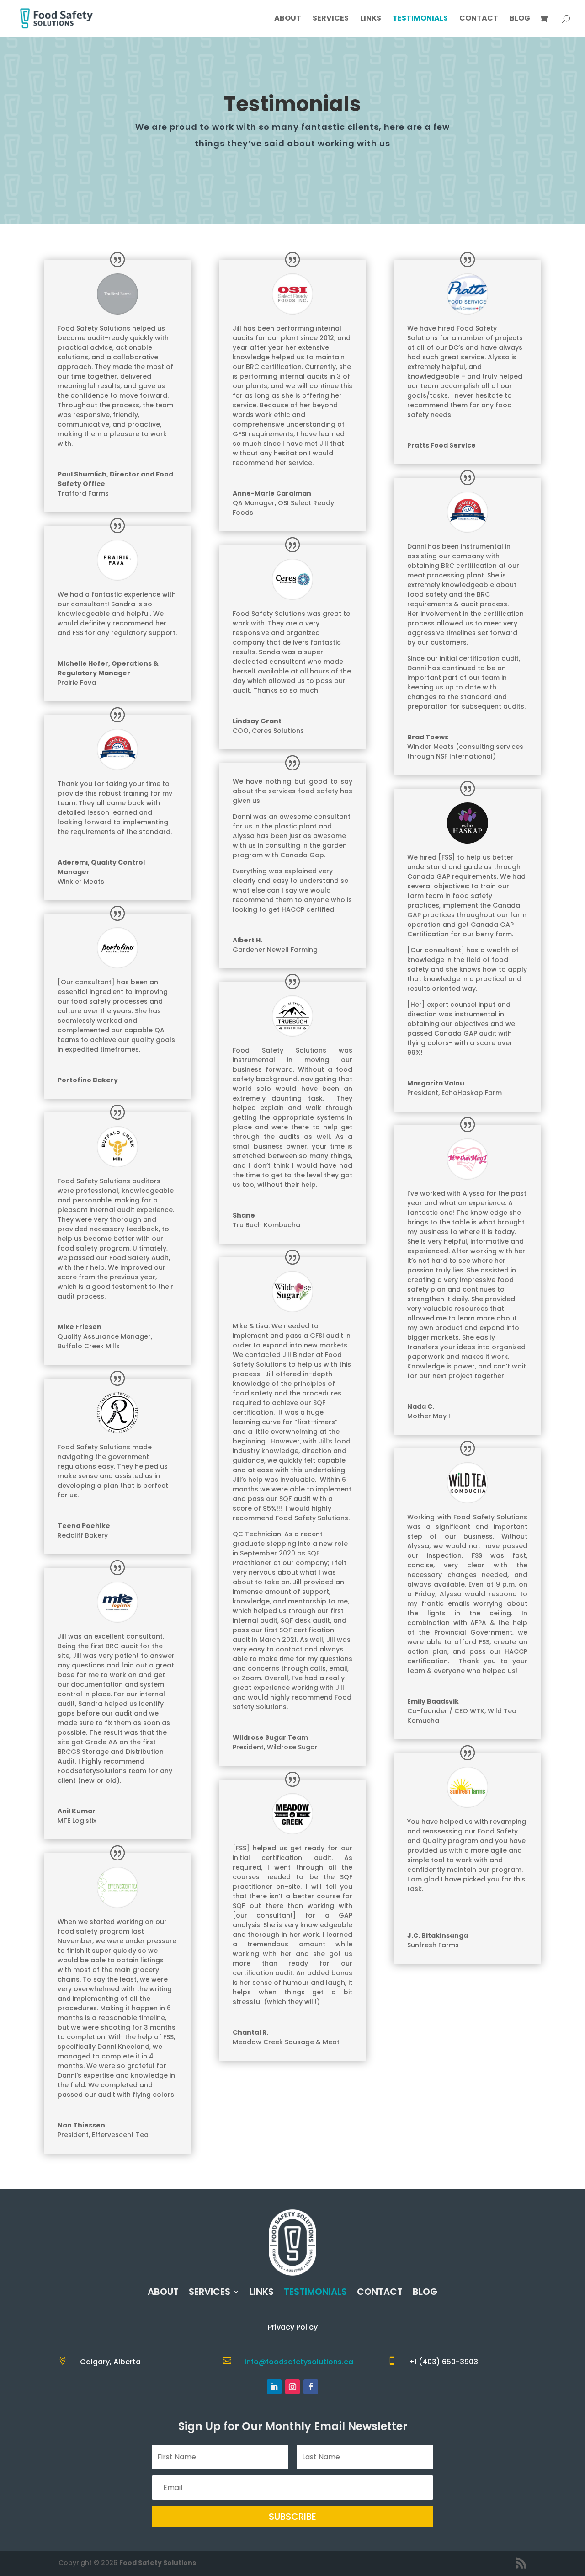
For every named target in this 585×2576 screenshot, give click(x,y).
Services (331, 19)
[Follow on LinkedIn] (274, 2387)
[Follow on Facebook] (311, 2387)
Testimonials (420, 19)
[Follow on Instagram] (292, 2387)
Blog (520, 19)
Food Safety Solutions (158, 2563)
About (288, 19)
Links (371, 19)
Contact (479, 19)
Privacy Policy (293, 2327)
